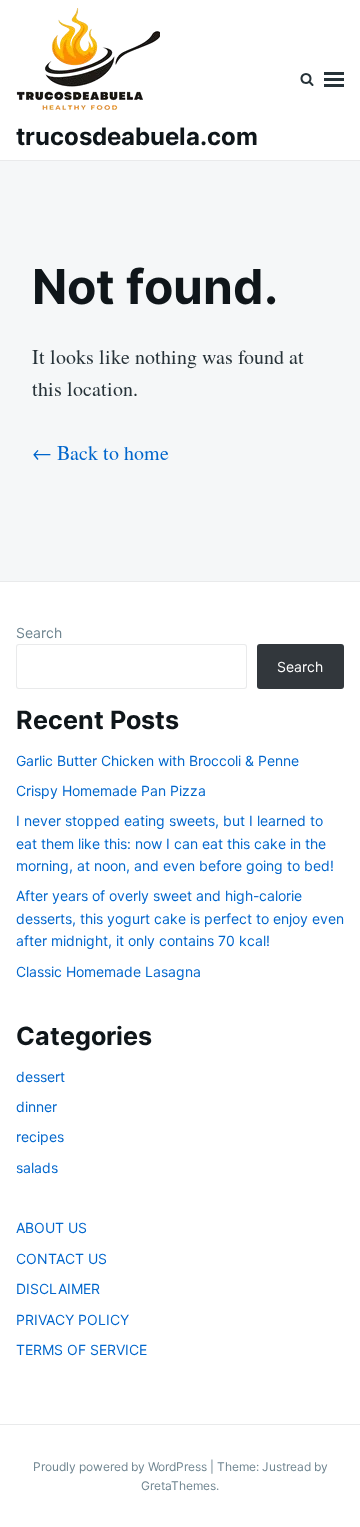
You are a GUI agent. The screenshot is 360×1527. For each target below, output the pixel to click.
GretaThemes (178, 1485)
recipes (40, 1136)
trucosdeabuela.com (137, 136)
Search (39, 632)
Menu (334, 80)
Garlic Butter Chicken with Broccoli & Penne (157, 760)
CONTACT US (61, 1258)
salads (37, 1167)
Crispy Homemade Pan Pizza (111, 790)
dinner (36, 1106)
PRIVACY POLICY (72, 1319)
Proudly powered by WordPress (121, 1466)
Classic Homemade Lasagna (108, 971)
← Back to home (100, 452)
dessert (40, 1076)
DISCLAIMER (58, 1288)
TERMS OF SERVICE (81, 1349)
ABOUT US (51, 1227)
